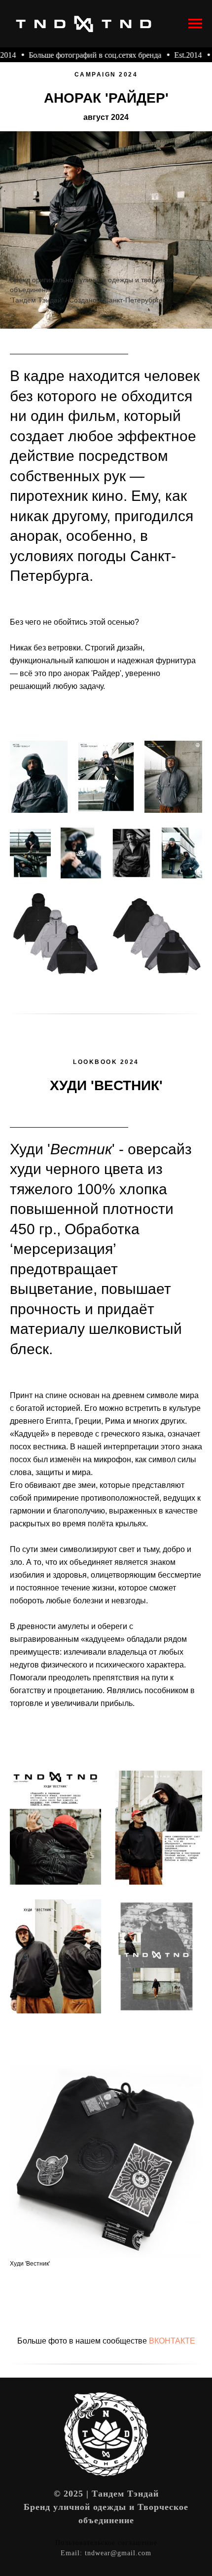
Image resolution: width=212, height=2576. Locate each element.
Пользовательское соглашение (106, 2543)
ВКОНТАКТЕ (172, 2341)
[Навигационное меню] (195, 24)
